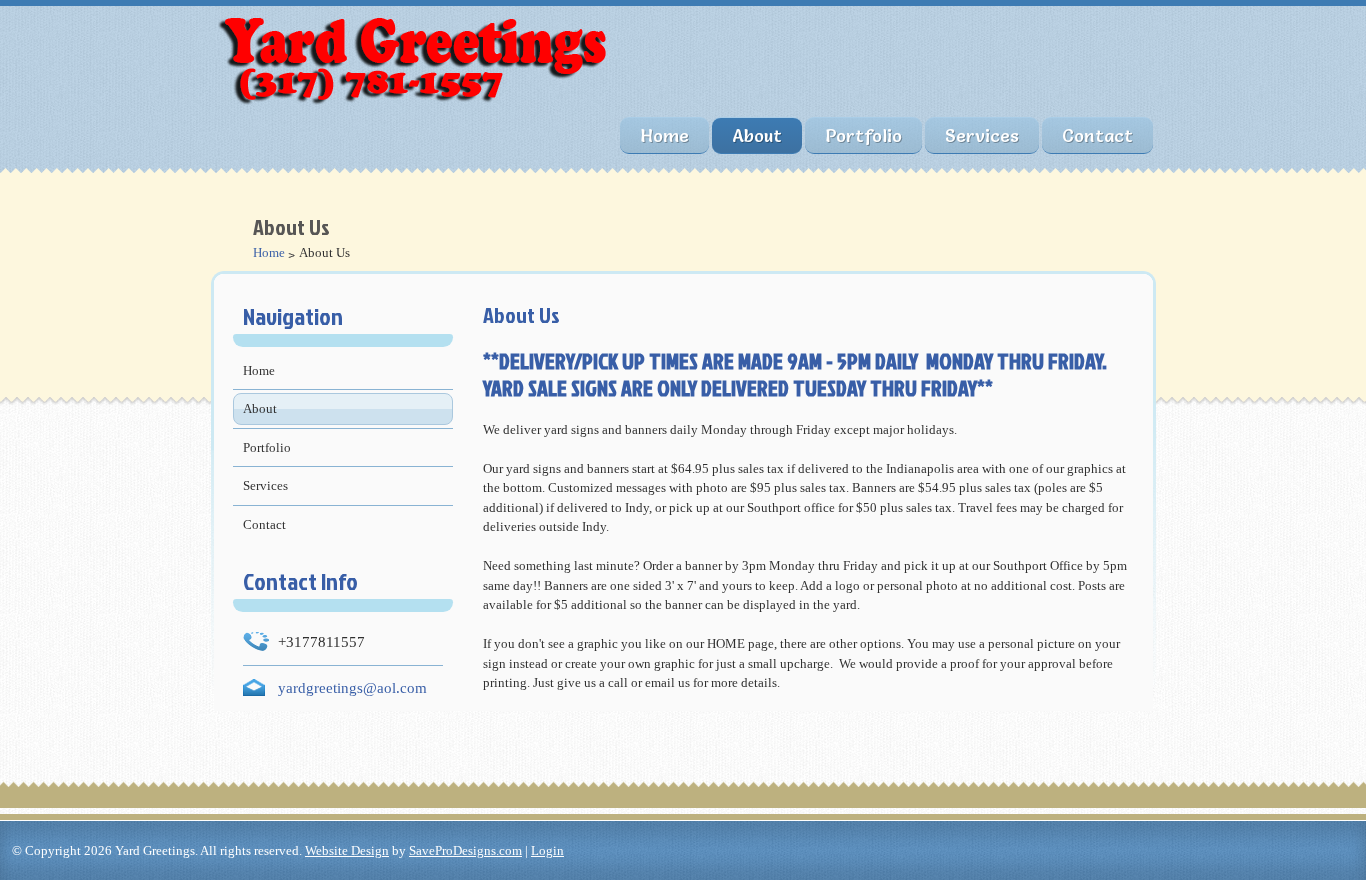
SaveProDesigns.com (465, 850)
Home (664, 135)
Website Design (347, 850)
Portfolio (863, 135)
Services (982, 135)
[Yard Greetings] (421, 106)
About (757, 135)
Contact (1097, 135)
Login (547, 850)
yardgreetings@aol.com (352, 687)
